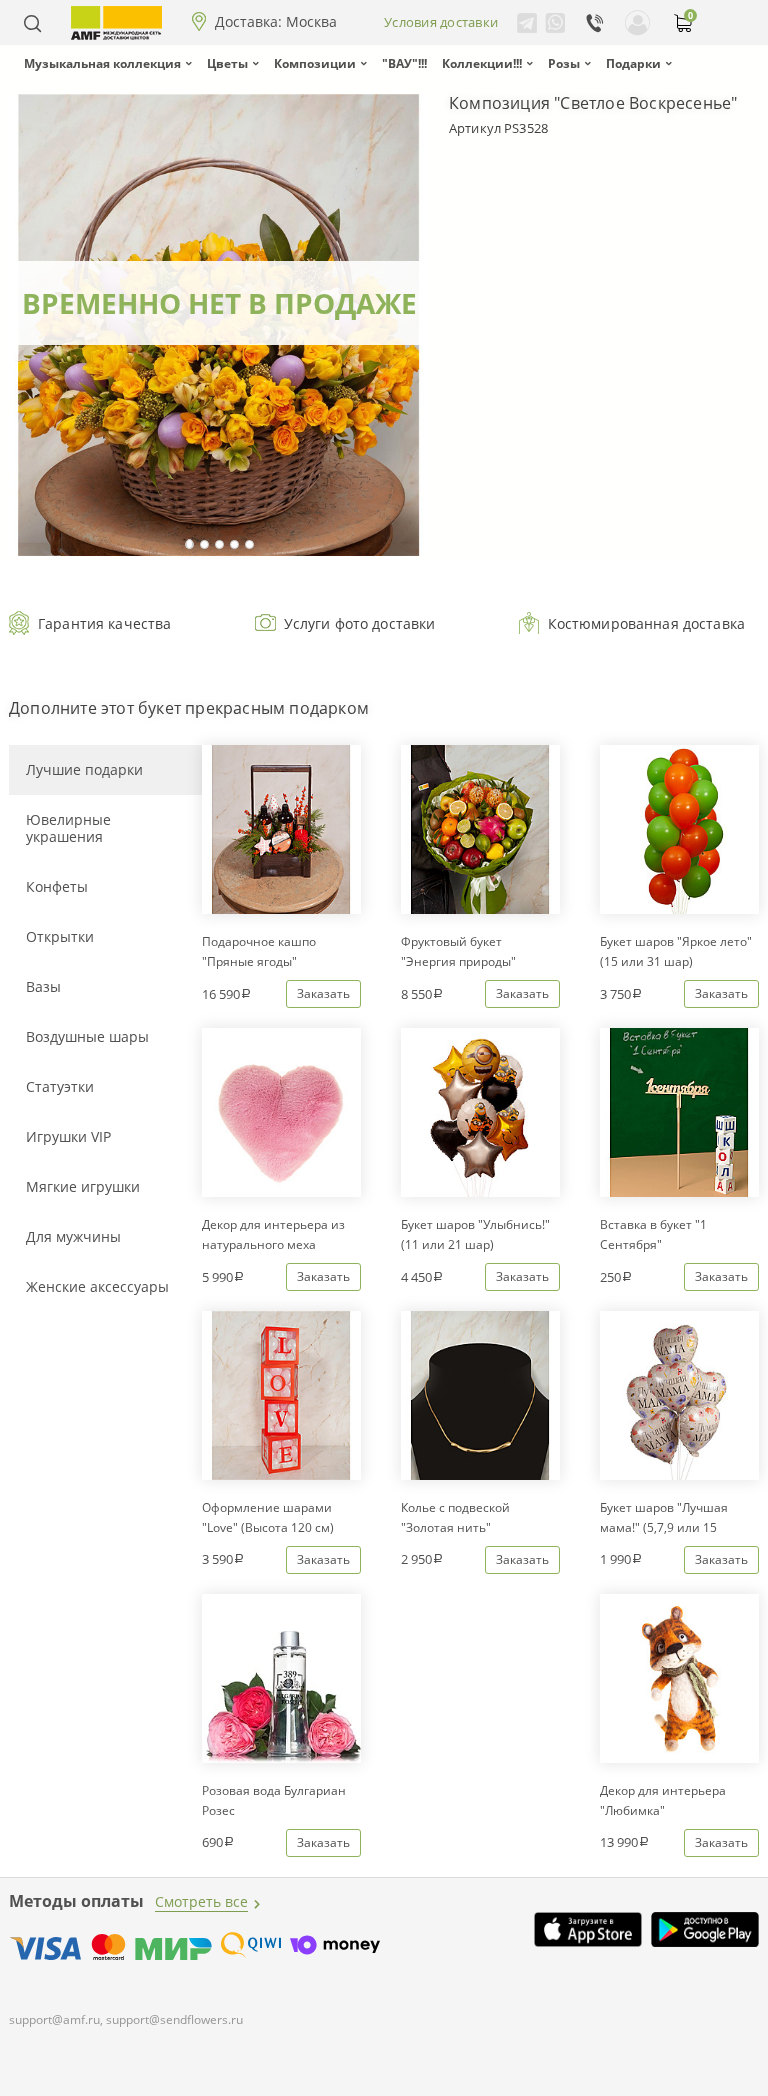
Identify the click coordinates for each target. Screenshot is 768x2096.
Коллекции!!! (482, 63)
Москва (311, 22)
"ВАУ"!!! (404, 63)
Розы (564, 63)
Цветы (227, 63)
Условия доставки (441, 22)
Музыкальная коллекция (102, 63)
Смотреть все (201, 1901)
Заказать (323, 993)
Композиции (315, 63)
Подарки (633, 63)
